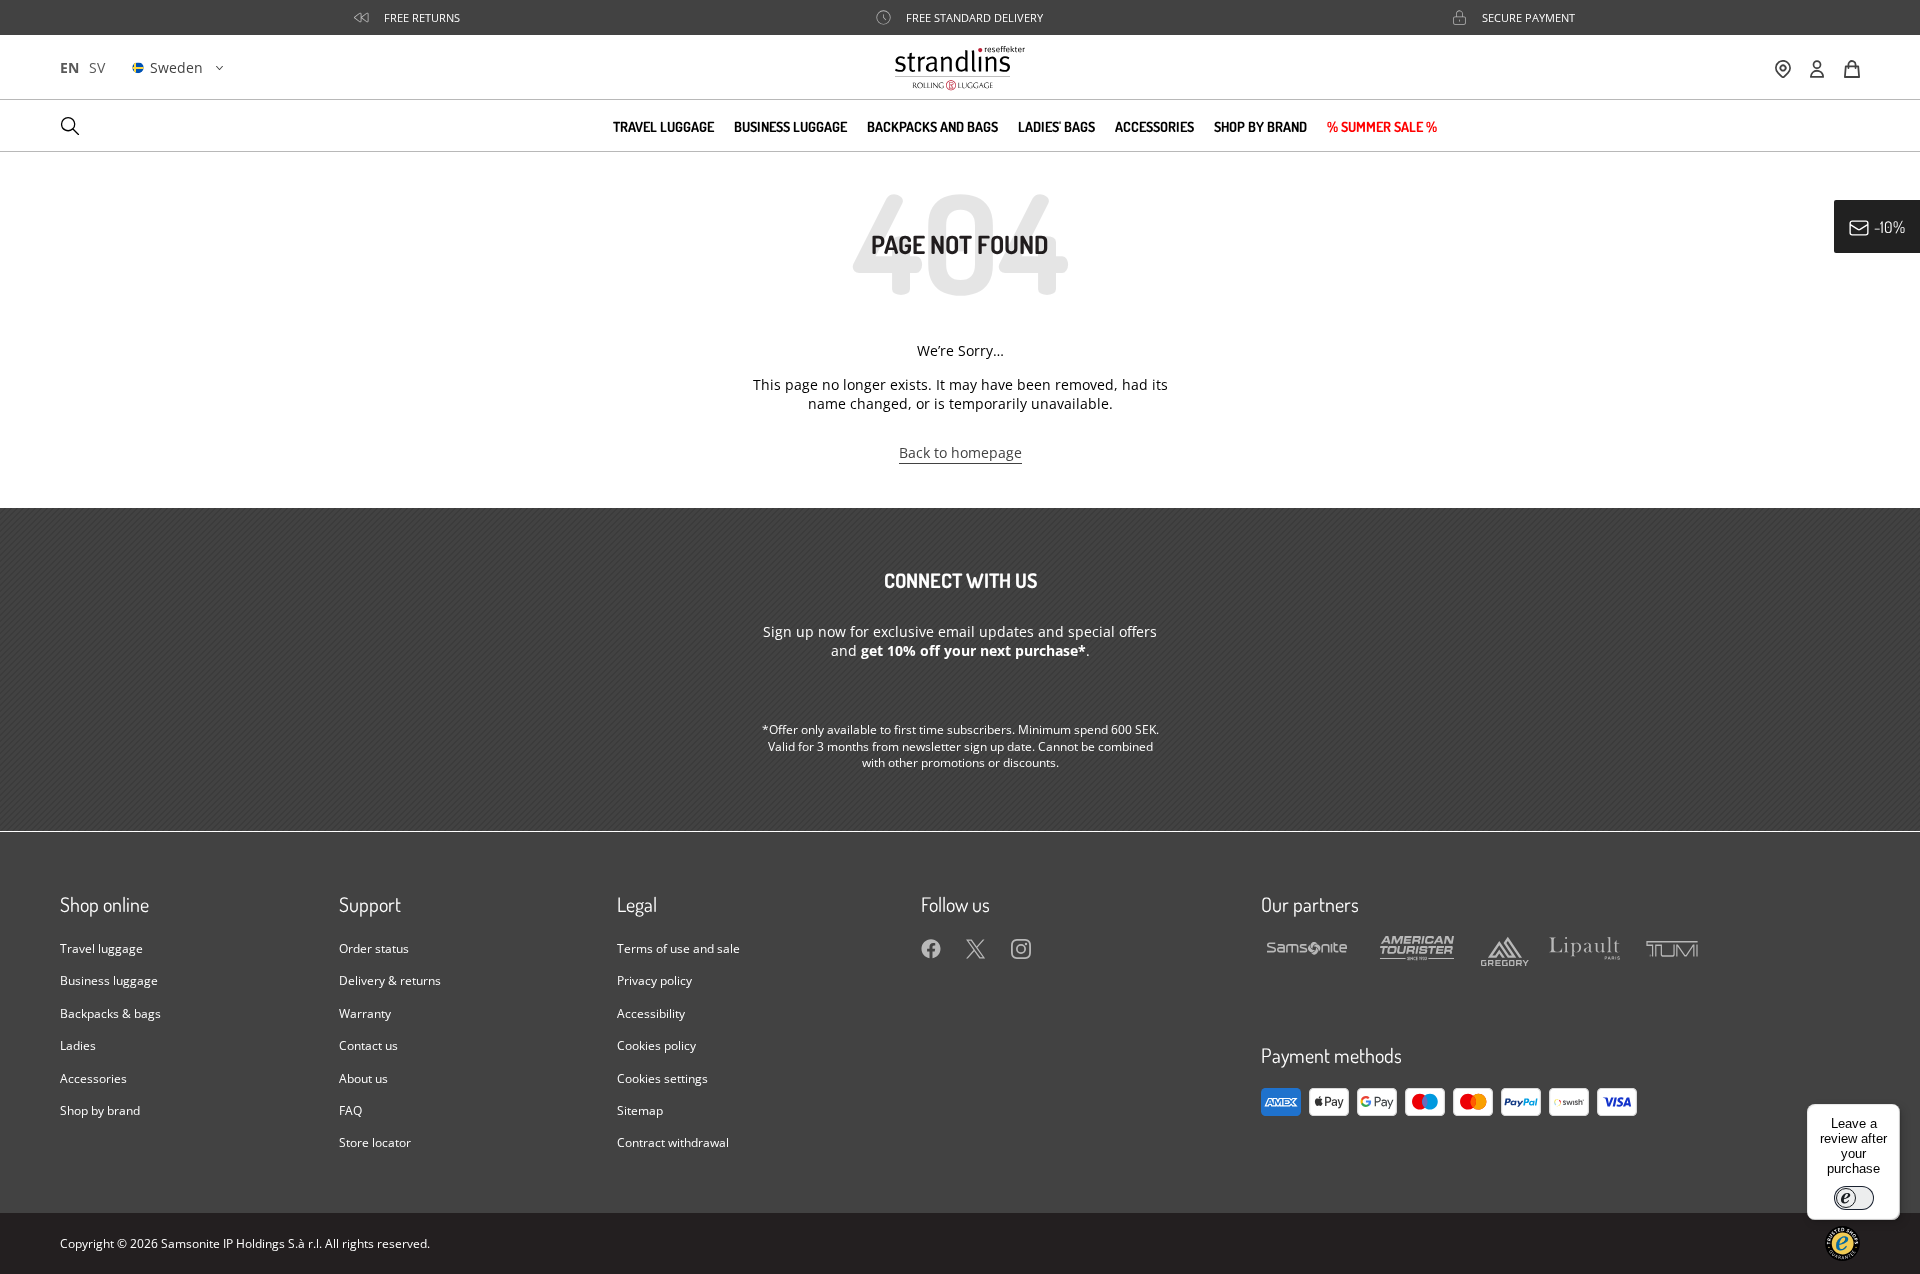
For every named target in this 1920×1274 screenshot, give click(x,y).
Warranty (365, 1013)
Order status (374, 948)
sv (97, 67)
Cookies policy (656, 1045)
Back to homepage (960, 452)
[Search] (70, 126)
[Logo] (960, 67)
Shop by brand (1260, 125)
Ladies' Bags (1056, 125)
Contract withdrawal (673, 1142)
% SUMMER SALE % (1382, 125)
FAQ (350, 1110)
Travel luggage (101, 948)
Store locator (375, 1142)
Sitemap (640, 1110)
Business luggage (109, 980)
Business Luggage (790, 125)
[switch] (1854, 1198)
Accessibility (651, 1013)
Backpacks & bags (110, 1013)
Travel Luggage (663, 125)
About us (363, 1078)
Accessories (1154, 125)
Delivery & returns (390, 980)
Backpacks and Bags (932, 125)
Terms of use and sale (678, 948)
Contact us (368, 1045)
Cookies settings (662, 1078)
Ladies (78, 1045)
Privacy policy (654, 980)
